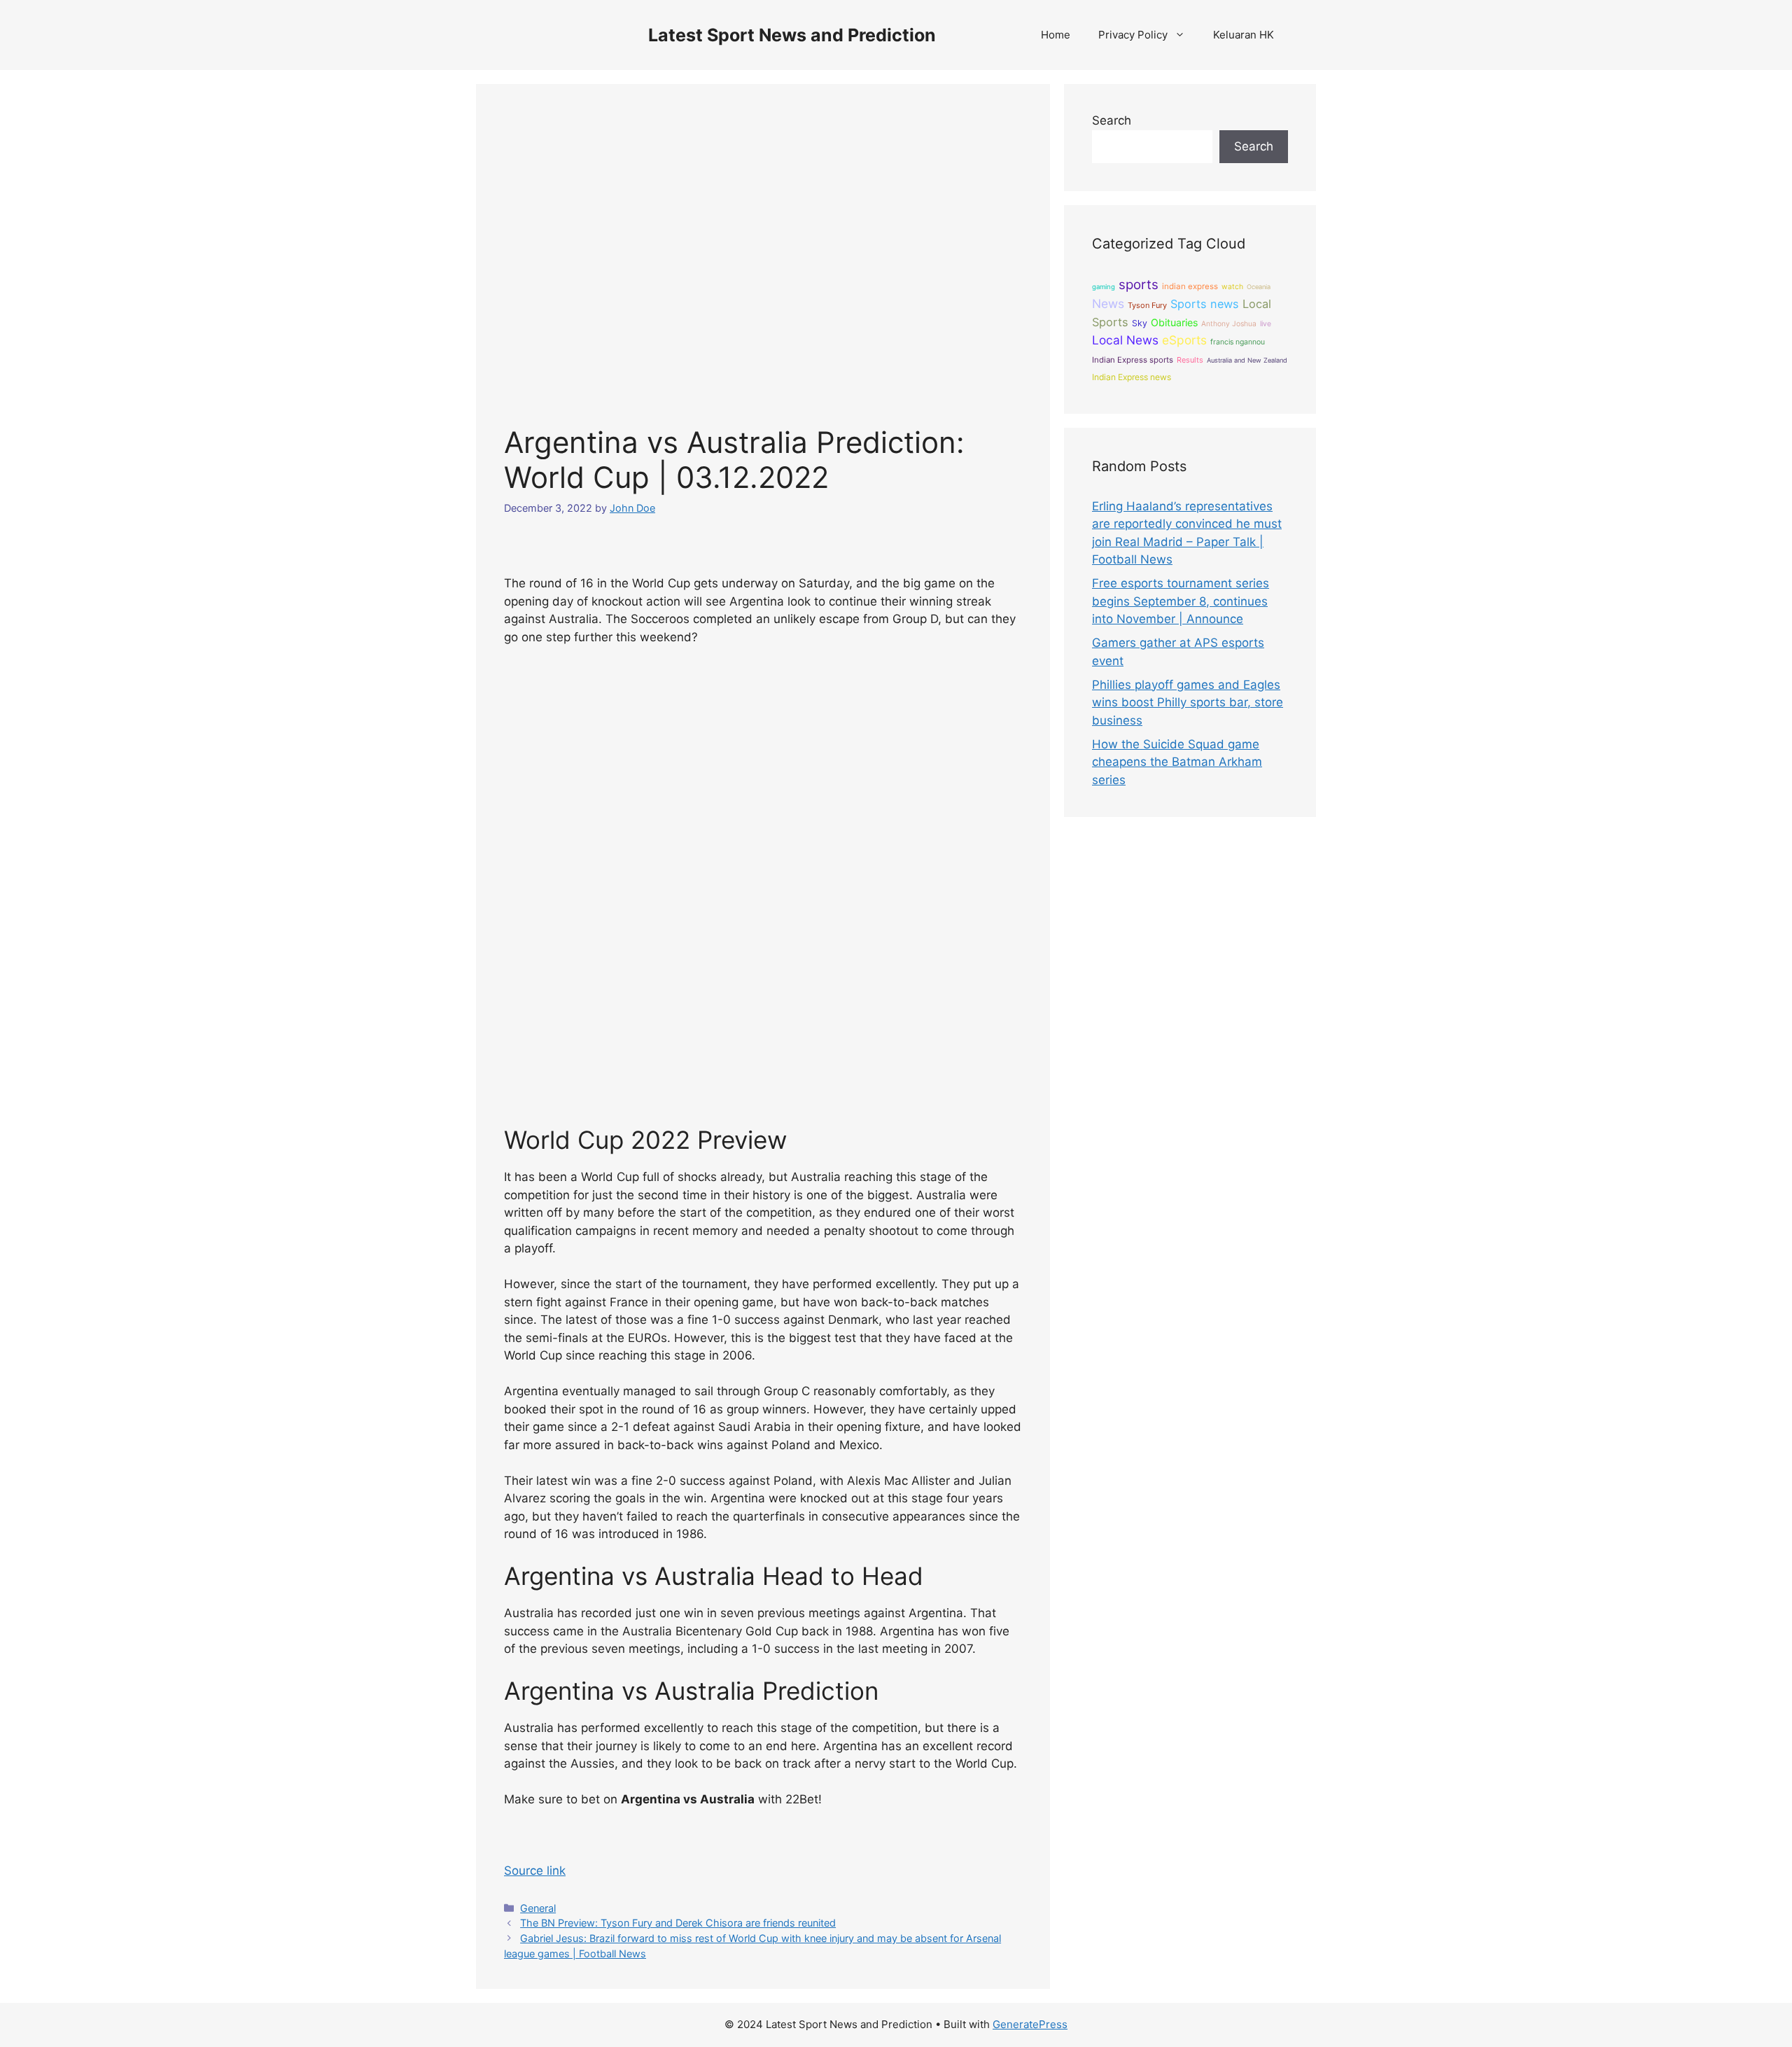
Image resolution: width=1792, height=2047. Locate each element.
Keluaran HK (1244, 35)
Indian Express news (1132, 377)
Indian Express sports (1133, 360)
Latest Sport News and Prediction (792, 35)
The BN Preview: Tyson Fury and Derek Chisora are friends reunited (678, 1923)
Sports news (1205, 304)
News (1108, 303)
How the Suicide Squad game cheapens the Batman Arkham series (1177, 762)
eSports (1184, 340)
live (1266, 324)
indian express (1190, 286)
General (538, 1908)
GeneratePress (1030, 2024)
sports (1139, 285)
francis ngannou (1238, 342)
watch (1232, 287)
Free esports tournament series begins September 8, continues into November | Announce (1181, 601)
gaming (1104, 287)
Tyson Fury (1147, 305)
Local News (1125, 340)
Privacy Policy (1133, 35)
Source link (535, 1871)
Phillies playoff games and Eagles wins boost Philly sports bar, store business (1188, 703)
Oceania (1259, 287)
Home (1056, 35)
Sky (1140, 323)
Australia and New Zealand (1247, 360)
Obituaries (1174, 322)
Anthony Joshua (1229, 323)
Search (1112, 120)
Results (1190, 360)
